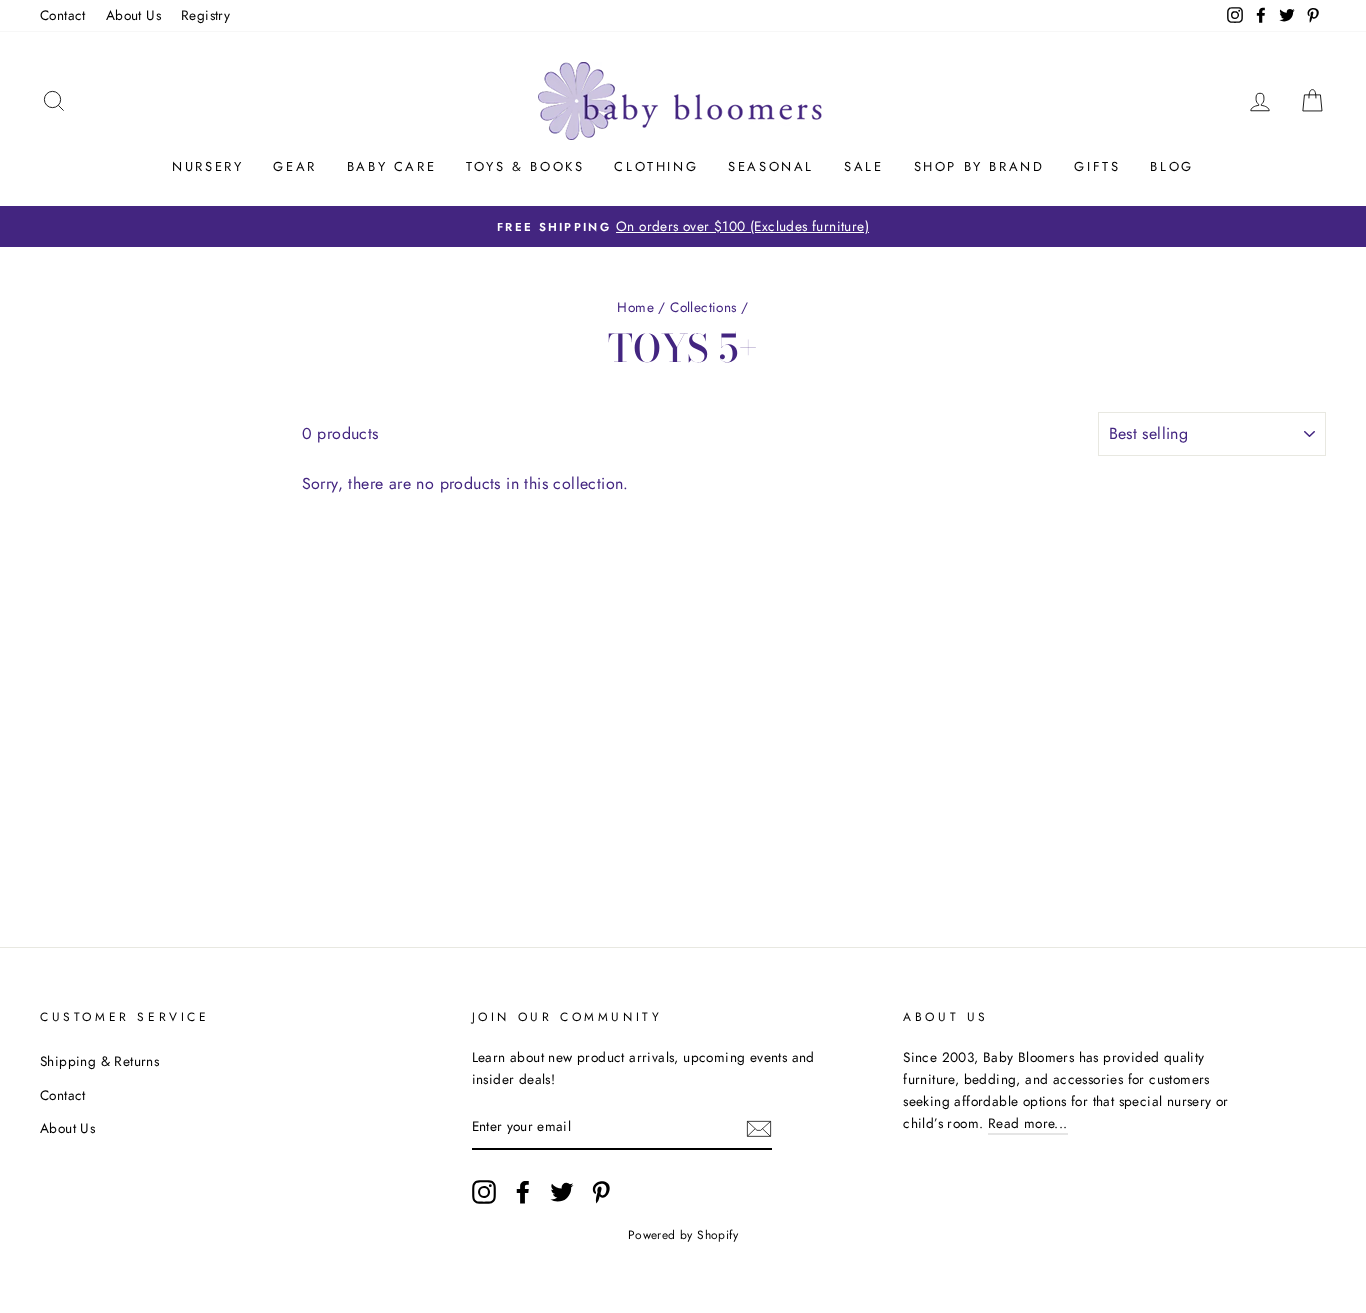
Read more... (1028, 1123)
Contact (63, 15)
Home (635, 307)
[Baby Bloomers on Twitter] (562, 1192)
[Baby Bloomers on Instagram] (484, 1192)
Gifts (1097, 166)
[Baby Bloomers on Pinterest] (601, 1192)
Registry (205, 15)
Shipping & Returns (99, 1061)
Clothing (656, 166)
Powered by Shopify (683, 1235)
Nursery (207, 166)
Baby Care (391, 166)
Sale (863, 166)
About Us (133, 15)
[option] (683, 227)
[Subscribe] (759, 1128)
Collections (703, 307)
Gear (294, 166)
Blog (1171, 166)
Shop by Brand (979, 166)
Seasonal (771, 166)
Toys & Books (525, 166)
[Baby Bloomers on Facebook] (523, 1192)
